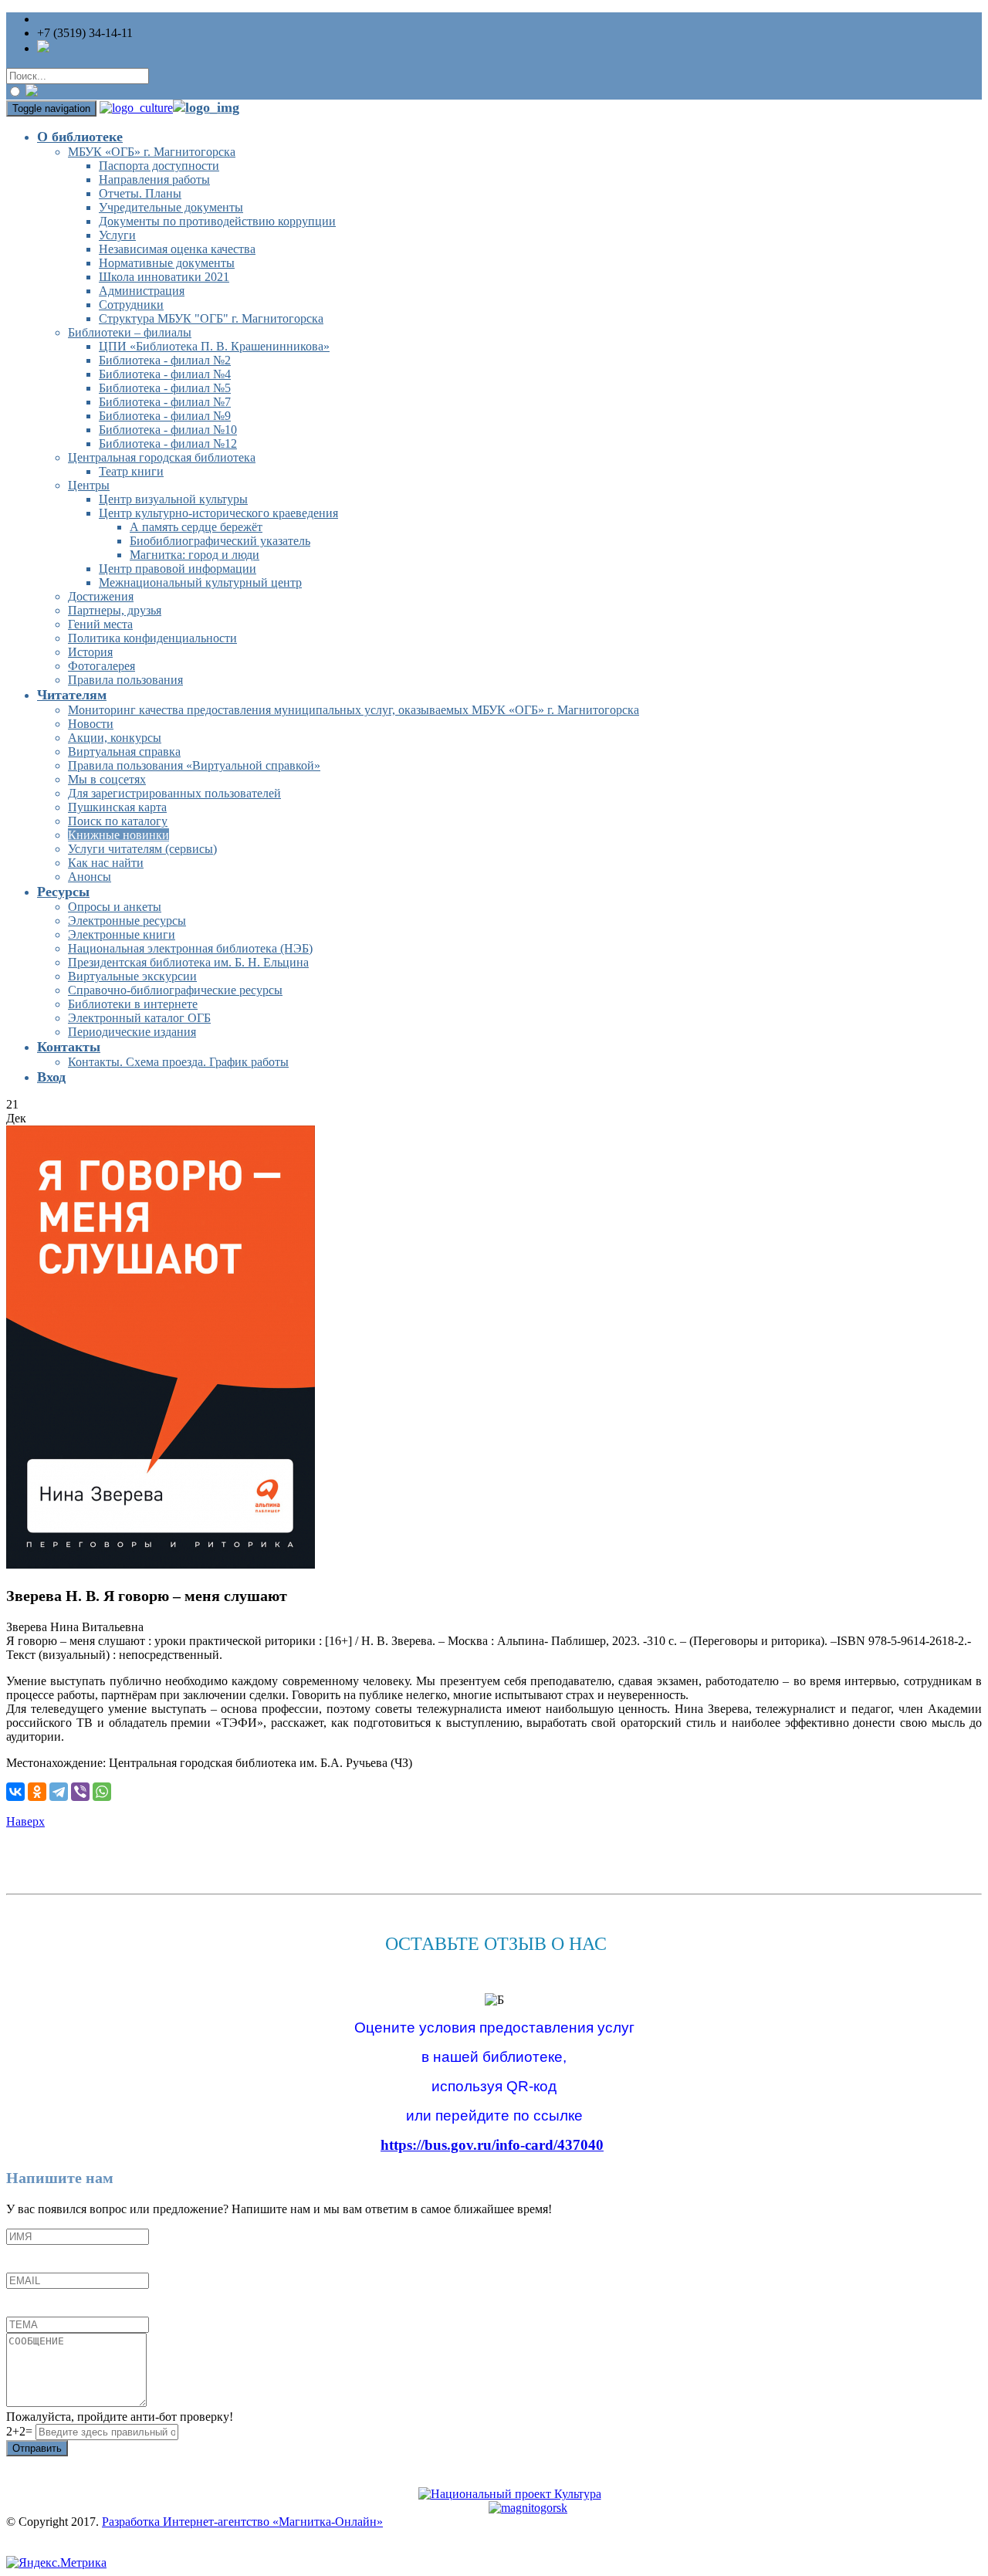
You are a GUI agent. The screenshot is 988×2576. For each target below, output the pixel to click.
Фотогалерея (102, 666)
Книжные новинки (118, 835)
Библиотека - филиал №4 (165, 374)
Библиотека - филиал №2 (165, 360)
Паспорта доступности (159, 166)
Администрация (142, 291)
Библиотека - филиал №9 (165, 416)
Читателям (72, 695)
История (90, 652)
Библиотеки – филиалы (130, 332)
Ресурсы (63, 892)
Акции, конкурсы (115, 738)
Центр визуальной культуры (173, 499)
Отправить (37, 2448)
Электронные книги (122, 934)
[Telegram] (59, 1792)
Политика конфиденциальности (152, 638)
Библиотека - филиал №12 (168, 443)
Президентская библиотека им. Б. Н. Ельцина (188, 962)
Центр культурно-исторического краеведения (218, 513)
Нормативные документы (167, 263)
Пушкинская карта (117, 807)
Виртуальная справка (124, 751)
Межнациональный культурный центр (200, 582)
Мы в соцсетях (107, 779)
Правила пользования (125, 680)
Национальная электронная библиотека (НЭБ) (190, 948)
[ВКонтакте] (15, 1792)
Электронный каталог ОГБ (139, 1018)
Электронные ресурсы (127, 921)
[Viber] (80, 1792)
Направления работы (154, 179)
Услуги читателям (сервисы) (142, 849)
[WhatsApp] (102, 1792)
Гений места (100, 624)
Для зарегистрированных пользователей (174, 793)
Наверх (25, 1821)
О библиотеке (80, 137)
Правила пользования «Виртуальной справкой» (194, 765)
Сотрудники (131, 305)
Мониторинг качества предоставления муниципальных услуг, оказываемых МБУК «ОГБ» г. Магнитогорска (354, 710)
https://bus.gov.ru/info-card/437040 (492, 2145)
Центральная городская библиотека (162, 457)
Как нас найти (106, 863)
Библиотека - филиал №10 (168, 430)
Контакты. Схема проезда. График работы (178, 1062)
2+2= (21, 2431)
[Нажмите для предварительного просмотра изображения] (161, 1564)
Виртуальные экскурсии (132, 976)
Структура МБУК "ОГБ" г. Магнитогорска (211, 318)
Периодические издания (132, 1032)
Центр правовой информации (178, 569)
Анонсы (90, 877)
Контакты (69, 1047)
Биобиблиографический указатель (220, 541)
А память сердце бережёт (196, 527)
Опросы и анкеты (115, 907)
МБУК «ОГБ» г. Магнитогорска (152, 152)
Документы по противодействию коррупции (217, 221)
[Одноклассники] (37, 1792)
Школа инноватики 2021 (164, 277)
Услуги (117, 235)
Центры (89, 485)
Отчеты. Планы (140, 193)
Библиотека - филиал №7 (165, 402)
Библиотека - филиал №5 (165, 388)
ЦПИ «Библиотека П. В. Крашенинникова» (214, 346)
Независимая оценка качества (177, 249)
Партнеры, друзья (115, 610)
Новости (91, 724)
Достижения (101, 596)
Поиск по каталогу (118, 821)
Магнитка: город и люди (195, 555)
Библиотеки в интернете (133, 1004)
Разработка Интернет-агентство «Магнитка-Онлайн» (242, 2522)
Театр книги (131, 471)
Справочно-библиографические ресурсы (175, 990)
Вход (51, 1077)
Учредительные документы (171, 207)
